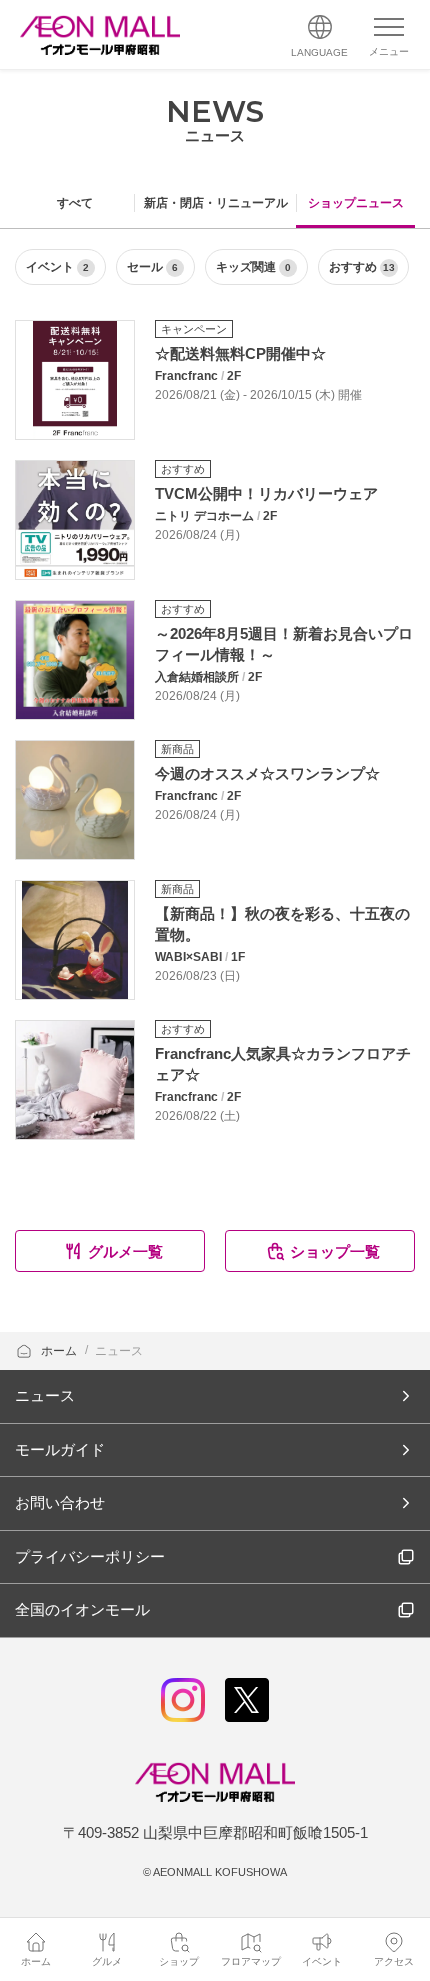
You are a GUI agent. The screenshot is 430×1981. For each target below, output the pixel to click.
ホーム (60, 1351)
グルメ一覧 (125, 1251)
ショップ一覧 (335, 1251)
